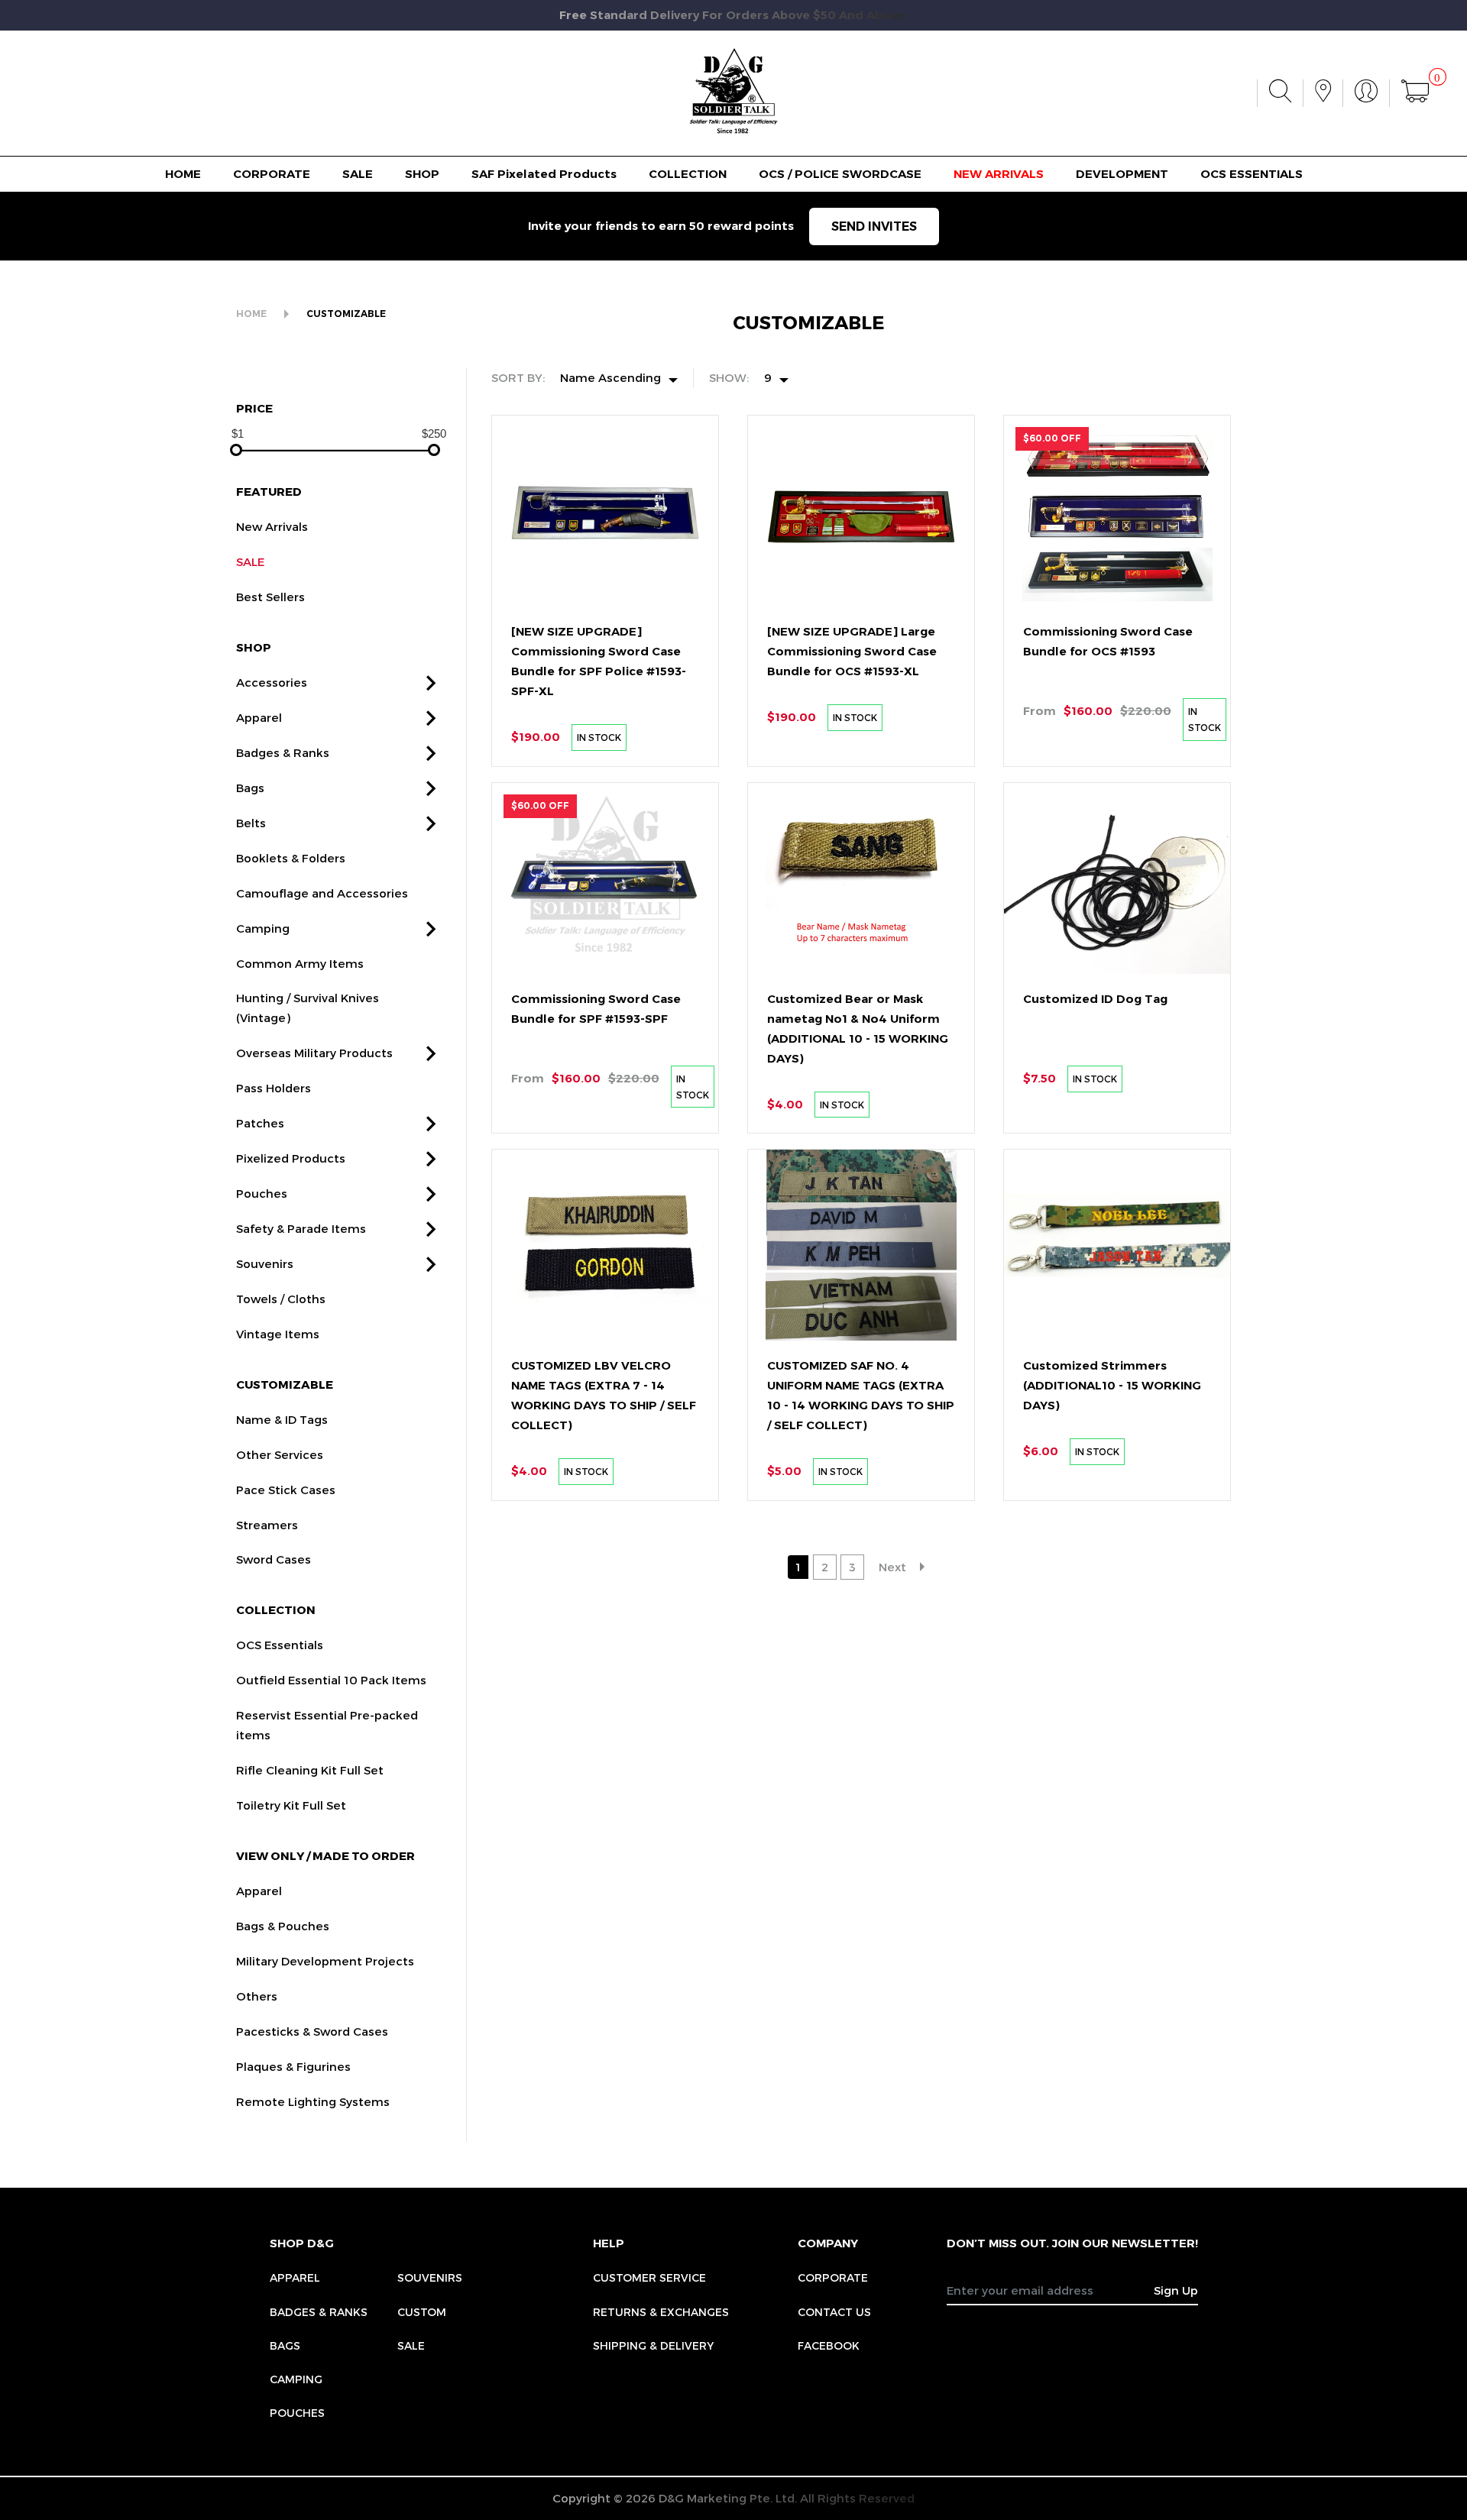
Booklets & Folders (291, 858)
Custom (422, 2312)
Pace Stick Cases (286, 1490)
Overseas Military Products (314, 1053)
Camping (263, 928)
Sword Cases (274, 1559)
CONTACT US (834, 2312)
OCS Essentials (280, 1645)
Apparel (259, 717)
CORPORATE (272, 174)
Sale (411, 2345)
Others (257, 1996)
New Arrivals (272, 526)
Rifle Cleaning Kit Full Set (310, 1770)
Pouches (262, 1193)
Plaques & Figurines (293, 2066)
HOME (183, 174)
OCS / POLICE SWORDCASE (840, 174)
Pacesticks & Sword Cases (312, 2031)
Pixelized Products (291, 1158)
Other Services (280, 1454)
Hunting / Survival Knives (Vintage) (308, 1008)
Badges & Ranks (283, 752)
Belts (251, 823)
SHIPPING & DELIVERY (653, 2345)
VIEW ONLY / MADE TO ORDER (325, 1855)
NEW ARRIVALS (999, 174)
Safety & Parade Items (301, 1228)
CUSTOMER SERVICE (649, 2277)
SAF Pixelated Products (544, 174)
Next (892, 1567)
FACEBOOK (829, 2345)
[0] (1415, 93)
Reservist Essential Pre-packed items (327, 1725)
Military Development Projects (325, 1961)
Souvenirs (265, 1263)
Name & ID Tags (282, 1419)
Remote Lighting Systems (313, 2101)
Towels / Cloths (281, 1299)
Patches (260, 1123)
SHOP (422, 174)
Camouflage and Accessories (322, 893)
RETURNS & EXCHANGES (661, 2312)
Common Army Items (300, 963)
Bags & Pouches (283, 1926)
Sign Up (1176, 2290)
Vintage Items (278, 1334)
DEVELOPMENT (1122, 174)
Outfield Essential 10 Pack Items (331, 1680)
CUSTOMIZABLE (346, 314)
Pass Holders (274, 1088)
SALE (358, 174)
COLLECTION (688, 174)
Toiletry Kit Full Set (291, 1805)
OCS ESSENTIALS (1252, 174)
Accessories (272, 682)
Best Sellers (270, 597)
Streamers (267, 1525)
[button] (431, 683)
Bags (250, 788)
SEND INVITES (874, 226)
